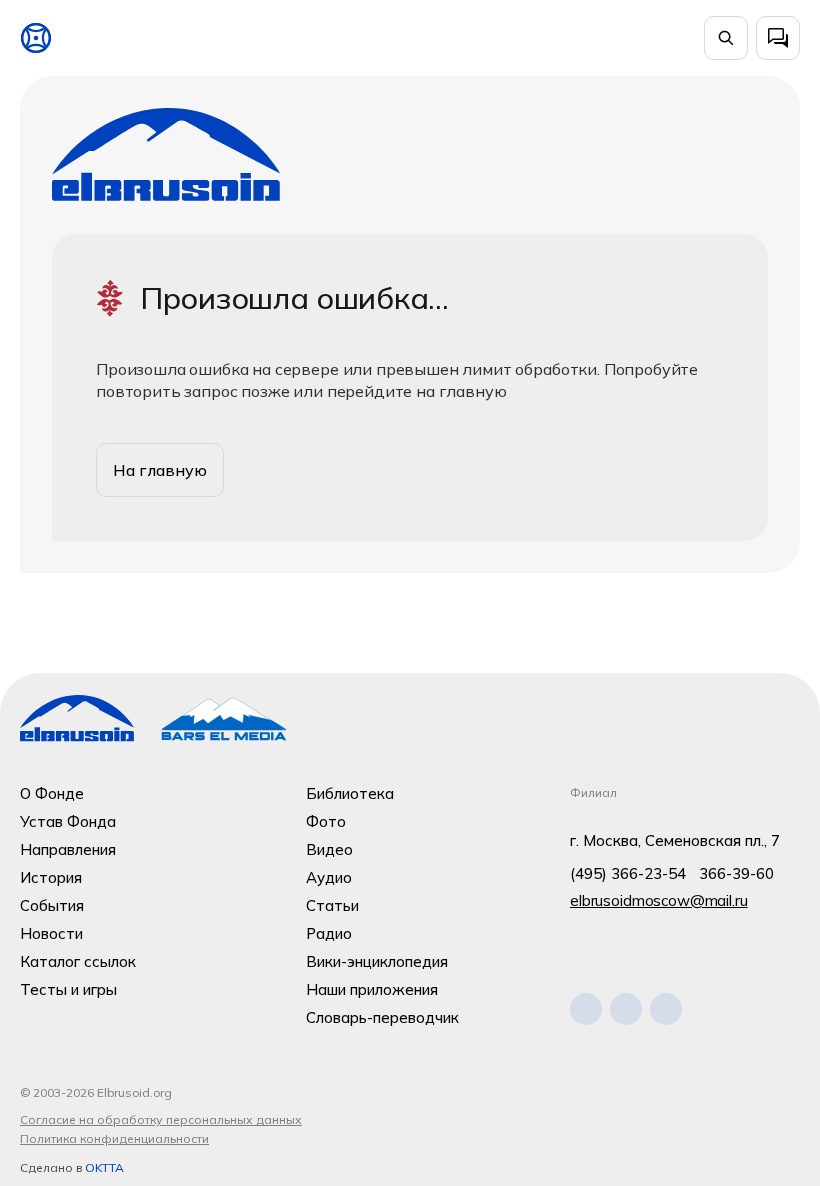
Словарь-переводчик (382, 1017)
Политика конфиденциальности (114, 1138)
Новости (51, 933)
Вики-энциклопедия (377, 961)
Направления (68, 849)
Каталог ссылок (78, 961)
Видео (329, 849)
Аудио (329, 877)
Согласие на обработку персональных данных (161, 1119)
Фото (326, 821)
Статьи (332, 905)
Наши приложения (372, 989)
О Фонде (52, 793)
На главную (160, 470)
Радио (329, 933)
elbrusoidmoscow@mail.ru (659, 900)
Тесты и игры (68, 989)
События (52, 905)
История (51, 877)
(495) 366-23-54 (628, 873)
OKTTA (104, 1167)
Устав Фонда (68, 821)
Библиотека (350, 793)
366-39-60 (736, 873)
